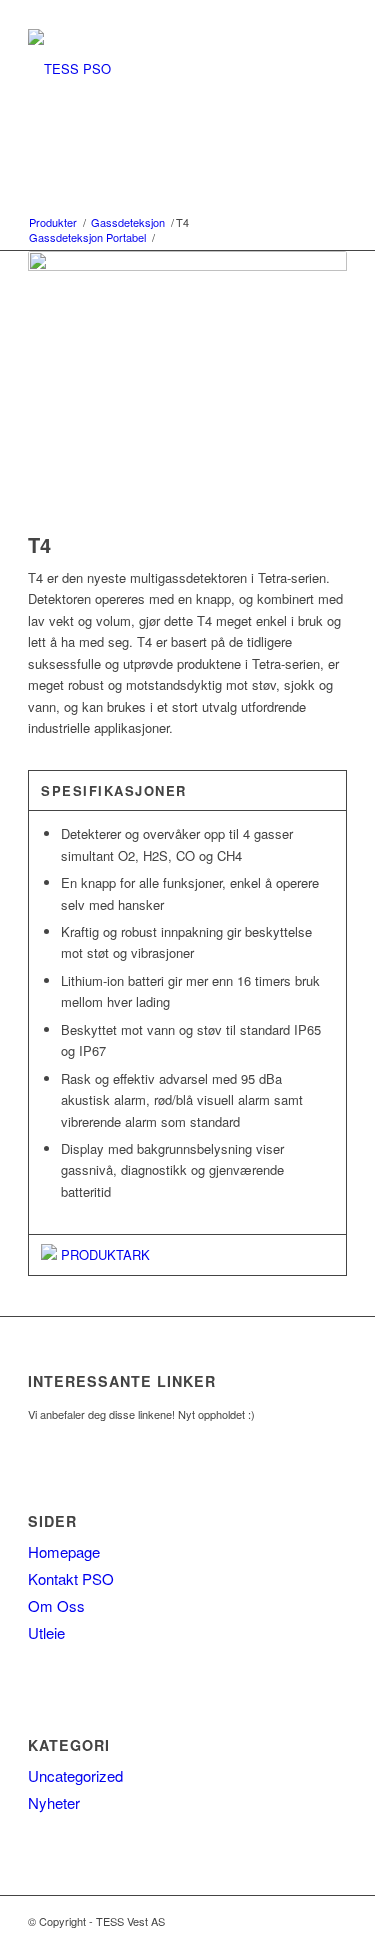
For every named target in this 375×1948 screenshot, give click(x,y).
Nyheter (54, 1802)
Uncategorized (75, 1775)
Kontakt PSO (71, 1578)
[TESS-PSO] (155, 69)
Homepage (64, 1551)
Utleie (46, 1632)
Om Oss (56, 1605)
